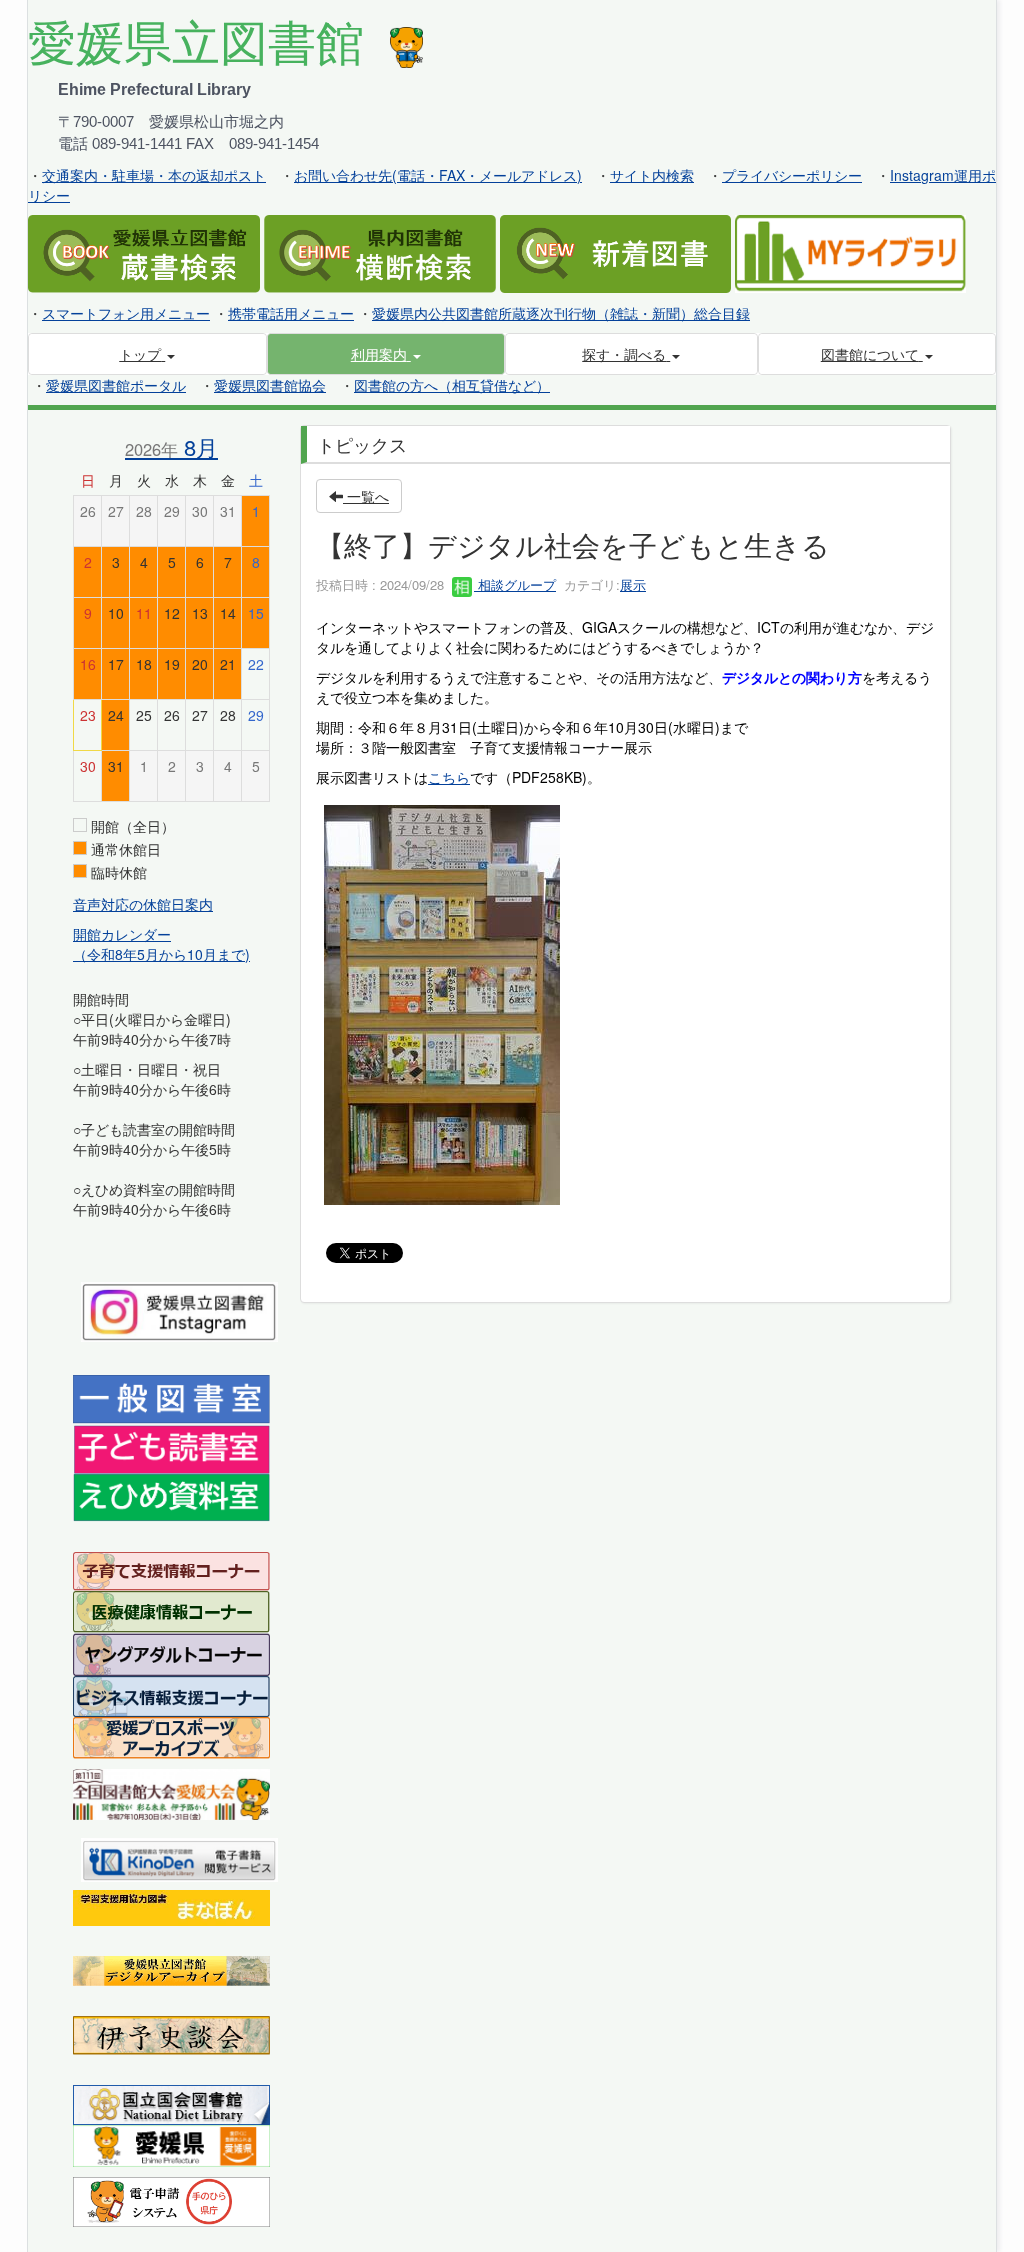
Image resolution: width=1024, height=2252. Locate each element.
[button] (386, 354)
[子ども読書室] (171, 1447)
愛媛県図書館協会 (270, 385)
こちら (449, 777)
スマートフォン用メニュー (126, 313)
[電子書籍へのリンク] (179, 1857)
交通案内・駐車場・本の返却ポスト (154, 175)
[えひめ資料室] (171, 1496)
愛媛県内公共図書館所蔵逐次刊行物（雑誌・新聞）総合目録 (561, 313)
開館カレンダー (122, 934)
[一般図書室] (171, 1397)
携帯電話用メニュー (291, 313)
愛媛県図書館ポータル (116, 385)
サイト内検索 (652, 175)
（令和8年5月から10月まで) (161, 954)
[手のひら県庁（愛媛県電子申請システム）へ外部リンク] (171, 2199)
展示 (633, 584)
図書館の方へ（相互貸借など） (452, 385)
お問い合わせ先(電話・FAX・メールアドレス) (438, 175)
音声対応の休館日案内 (143, 904)
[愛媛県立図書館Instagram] (179, 1309)
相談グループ (515, 584)
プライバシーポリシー (792, 175)
